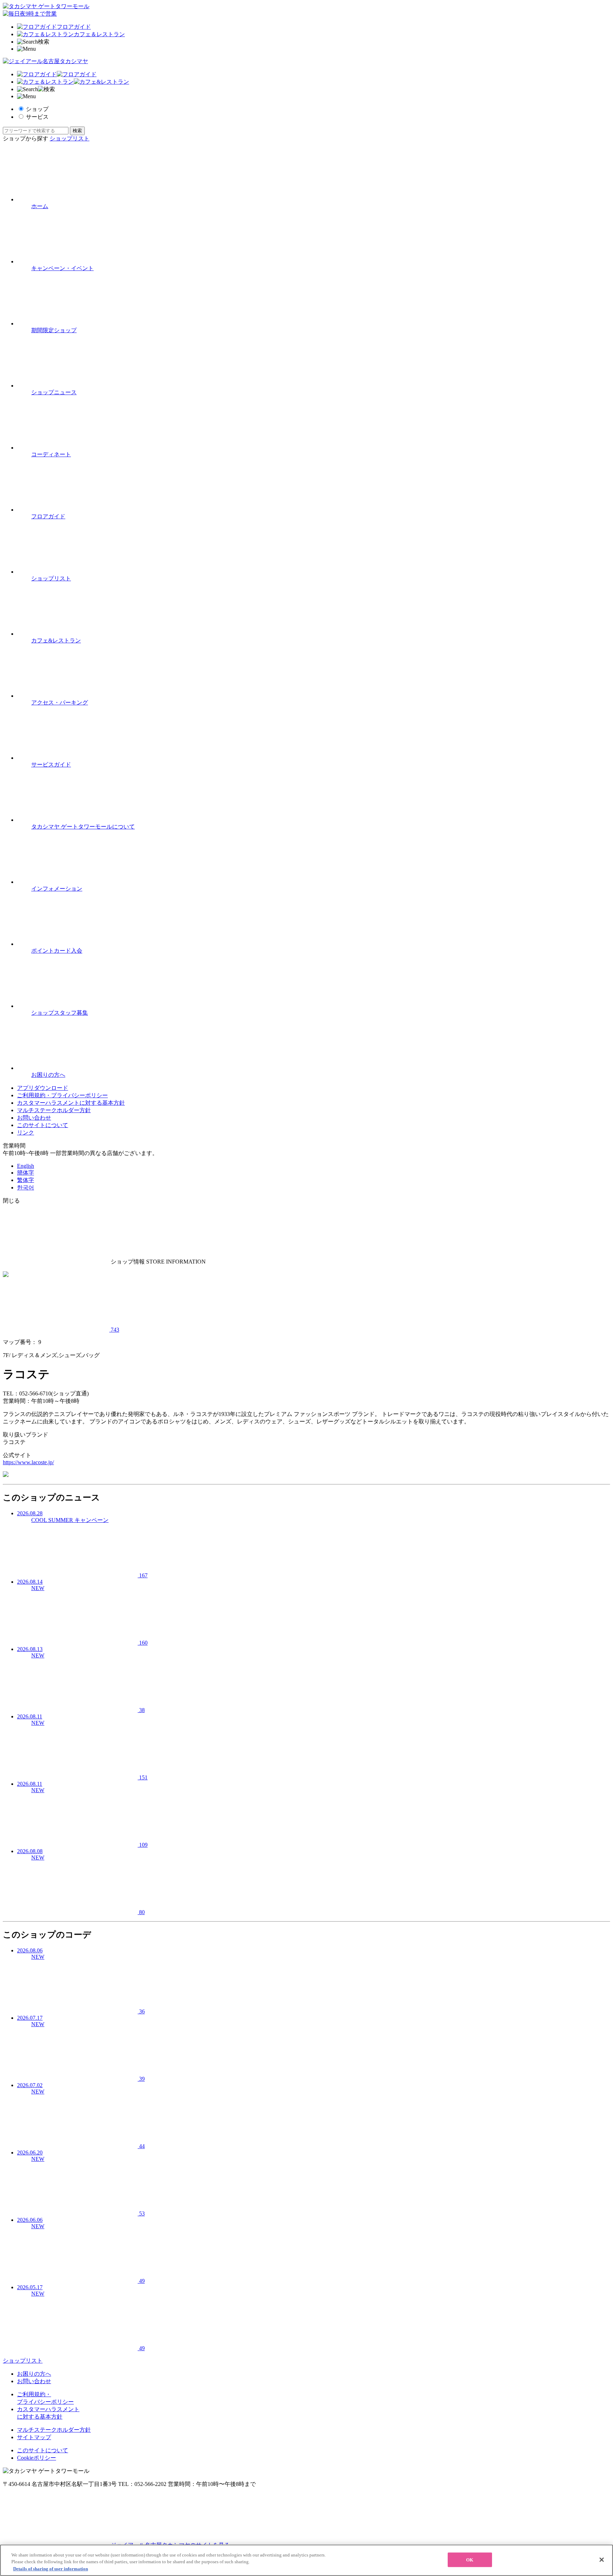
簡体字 (26, 1173)
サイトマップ (34, 2437)
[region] (306, 2560)
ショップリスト (70, 138)
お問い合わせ (34, 1118)
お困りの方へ (34, 2374)
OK (470, 2560)
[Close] (602, 2560)
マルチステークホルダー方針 (54, 1110)
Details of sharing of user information (51, 2569)
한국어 (26, 1187)
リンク (26, 1133)
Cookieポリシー (37, 2458)
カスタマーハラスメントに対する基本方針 (71, 1103)
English (26, 1166)
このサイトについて (43, 1125)
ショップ (37, 109)
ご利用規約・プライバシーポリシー (62, 1095)
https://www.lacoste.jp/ (28, 1462)
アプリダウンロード (43, 1088)
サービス (37, 117)
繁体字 (26, 1180)
